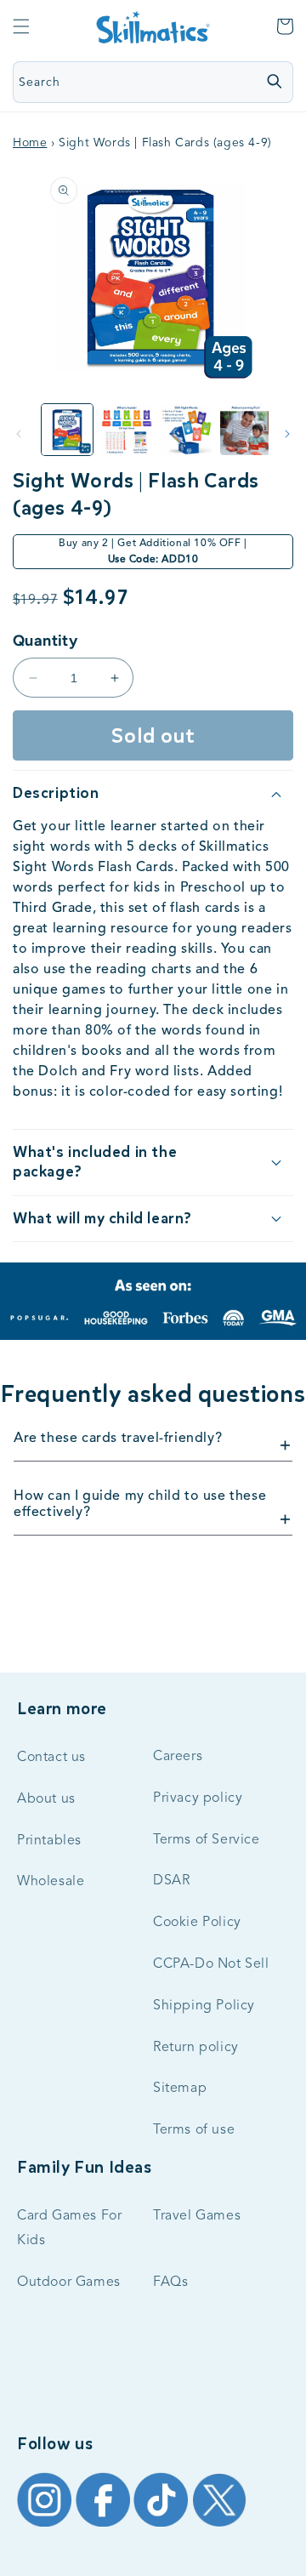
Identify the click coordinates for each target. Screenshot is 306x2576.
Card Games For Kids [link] (69, 2228)
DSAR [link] (171, 1881)
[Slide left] (19, 434)
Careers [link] (178, 1757)
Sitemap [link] (180, 2089)
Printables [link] (49, 1841)
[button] (21, 26)
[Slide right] (287, 434)
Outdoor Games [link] (69, 2282)
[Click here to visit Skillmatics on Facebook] (105, 2526)
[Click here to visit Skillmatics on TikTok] (163, 2526)
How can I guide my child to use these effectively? (140, 1505)
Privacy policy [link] (198, 1798)
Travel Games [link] (197, 2216)
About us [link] (46, 1799)
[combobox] (118, 82)
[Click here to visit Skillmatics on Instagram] (46, 2526)
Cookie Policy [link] (197, 1923)
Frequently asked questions (153, 1394)
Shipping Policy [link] (204, 2006)
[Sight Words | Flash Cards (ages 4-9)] (127, 430)
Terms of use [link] (194, 2130)
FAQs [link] (170, 2282)
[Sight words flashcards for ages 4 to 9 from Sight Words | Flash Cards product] (67, 430)
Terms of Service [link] (207, 1840)
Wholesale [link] (51, 1882)
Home (30, 143)
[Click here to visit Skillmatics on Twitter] (219, 2526)
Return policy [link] (196, 2048)
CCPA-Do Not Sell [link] (211, 1964)
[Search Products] (274, 81)
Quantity (45, 641)
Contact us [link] (51, 1758)
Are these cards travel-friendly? (118, 1439)
